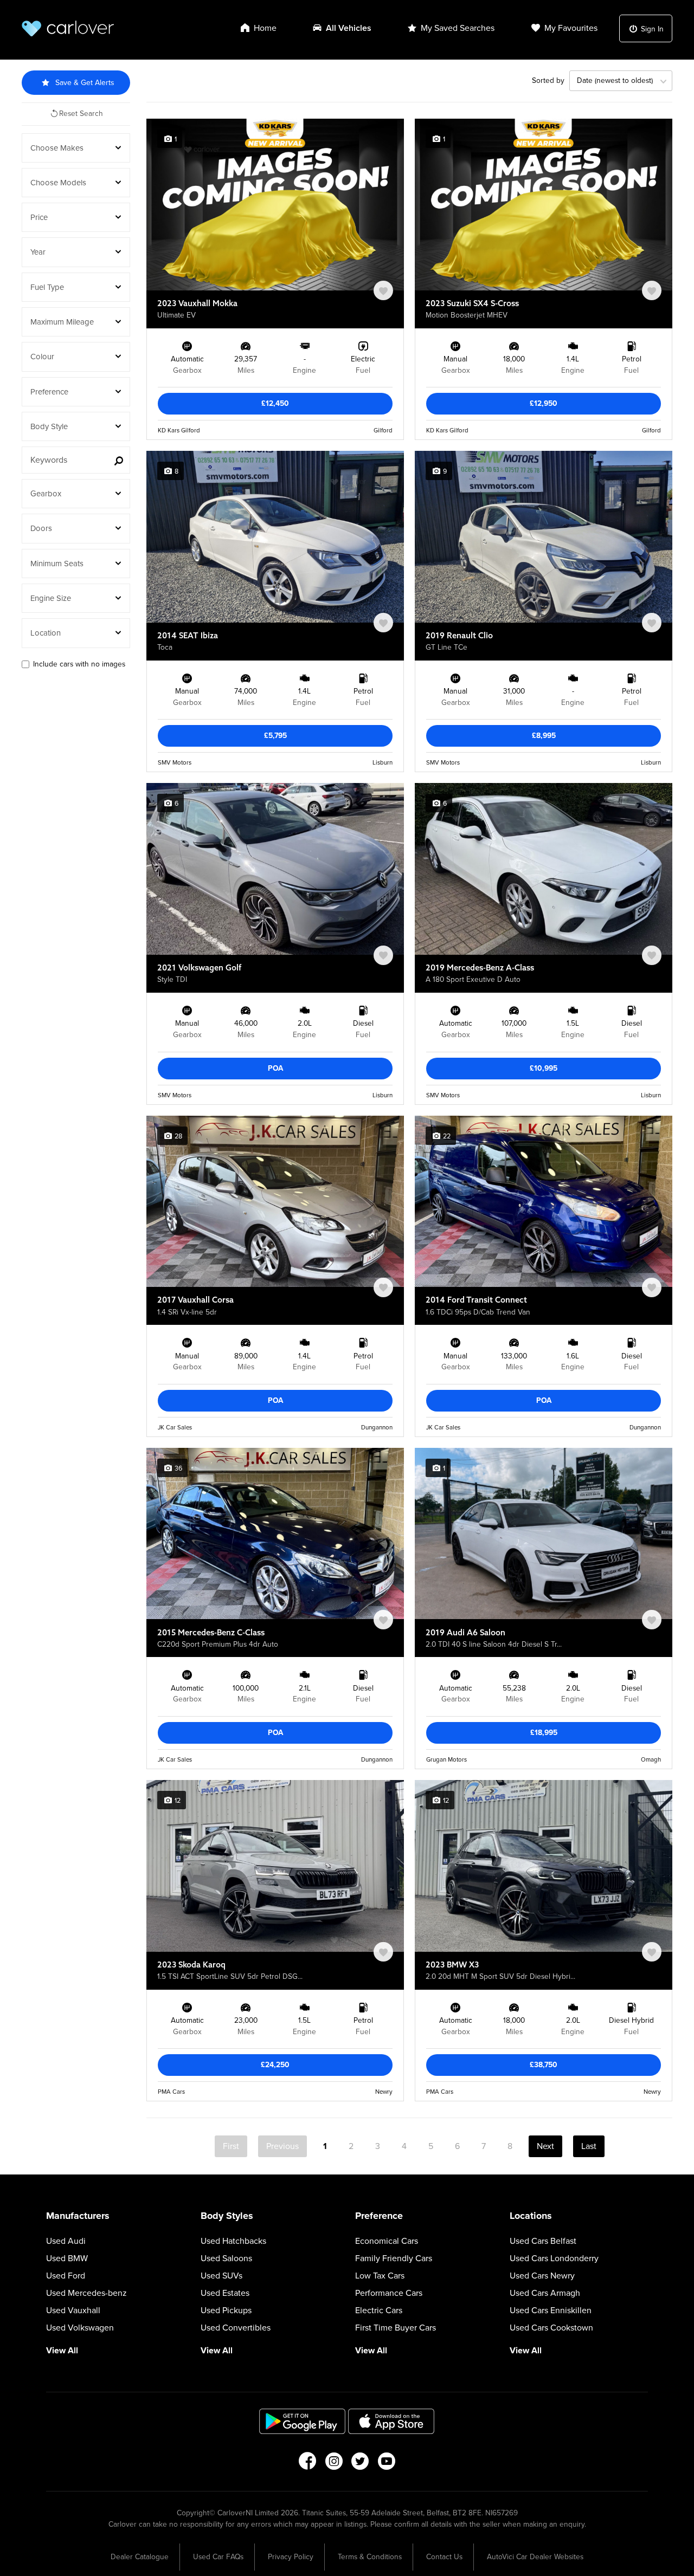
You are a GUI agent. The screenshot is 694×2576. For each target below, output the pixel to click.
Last (589, 2146)
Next (545, 2146)
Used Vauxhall (73, 2310)
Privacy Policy (291, 2557)
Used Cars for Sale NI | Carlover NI (68, 28)
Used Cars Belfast (543, 2241)
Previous (282, 2146)
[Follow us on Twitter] (360, 2464)
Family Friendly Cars (394, 2258)
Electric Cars (379, 2310)
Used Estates (225, 2293)
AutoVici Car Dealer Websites (535, 2557)
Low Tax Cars (380, 2276)
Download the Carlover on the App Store (391, 2421)
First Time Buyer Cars (396, 2328)
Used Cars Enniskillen (551, 2310)
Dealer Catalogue (140, 2557)
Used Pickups (226, 2310)
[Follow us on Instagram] (334, 2464)
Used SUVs (221, 2276)
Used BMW (67, 2258)
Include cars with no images (79, 664)
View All (62, 2351)
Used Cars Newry (542, 2276)
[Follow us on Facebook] (307, 2464)
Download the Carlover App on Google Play (303, 2421)
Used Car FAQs (218, 2557)
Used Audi (66, 2241)
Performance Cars (389, 2293)
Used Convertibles (236, 2328)
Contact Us (444, 2557)
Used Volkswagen (80, 2328)
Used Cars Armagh (545, 2293)
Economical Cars (387, 2241)
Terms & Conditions (370, 2557)
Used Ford (66, 2276)
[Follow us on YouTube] (387, 2464)
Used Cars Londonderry (554, 2258)
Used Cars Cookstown (551, 2328)
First (231, 2146)
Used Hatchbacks (233, 2241)
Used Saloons (226, 2258)
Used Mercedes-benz (86, 2293)
